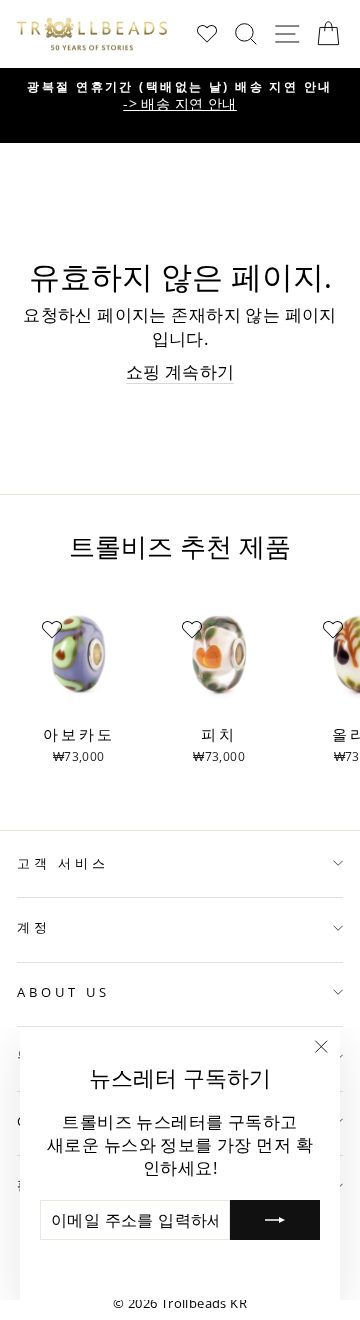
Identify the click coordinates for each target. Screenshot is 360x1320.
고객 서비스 (63, 863)
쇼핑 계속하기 (180, 371)
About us (63, 992)
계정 (34, 927)
